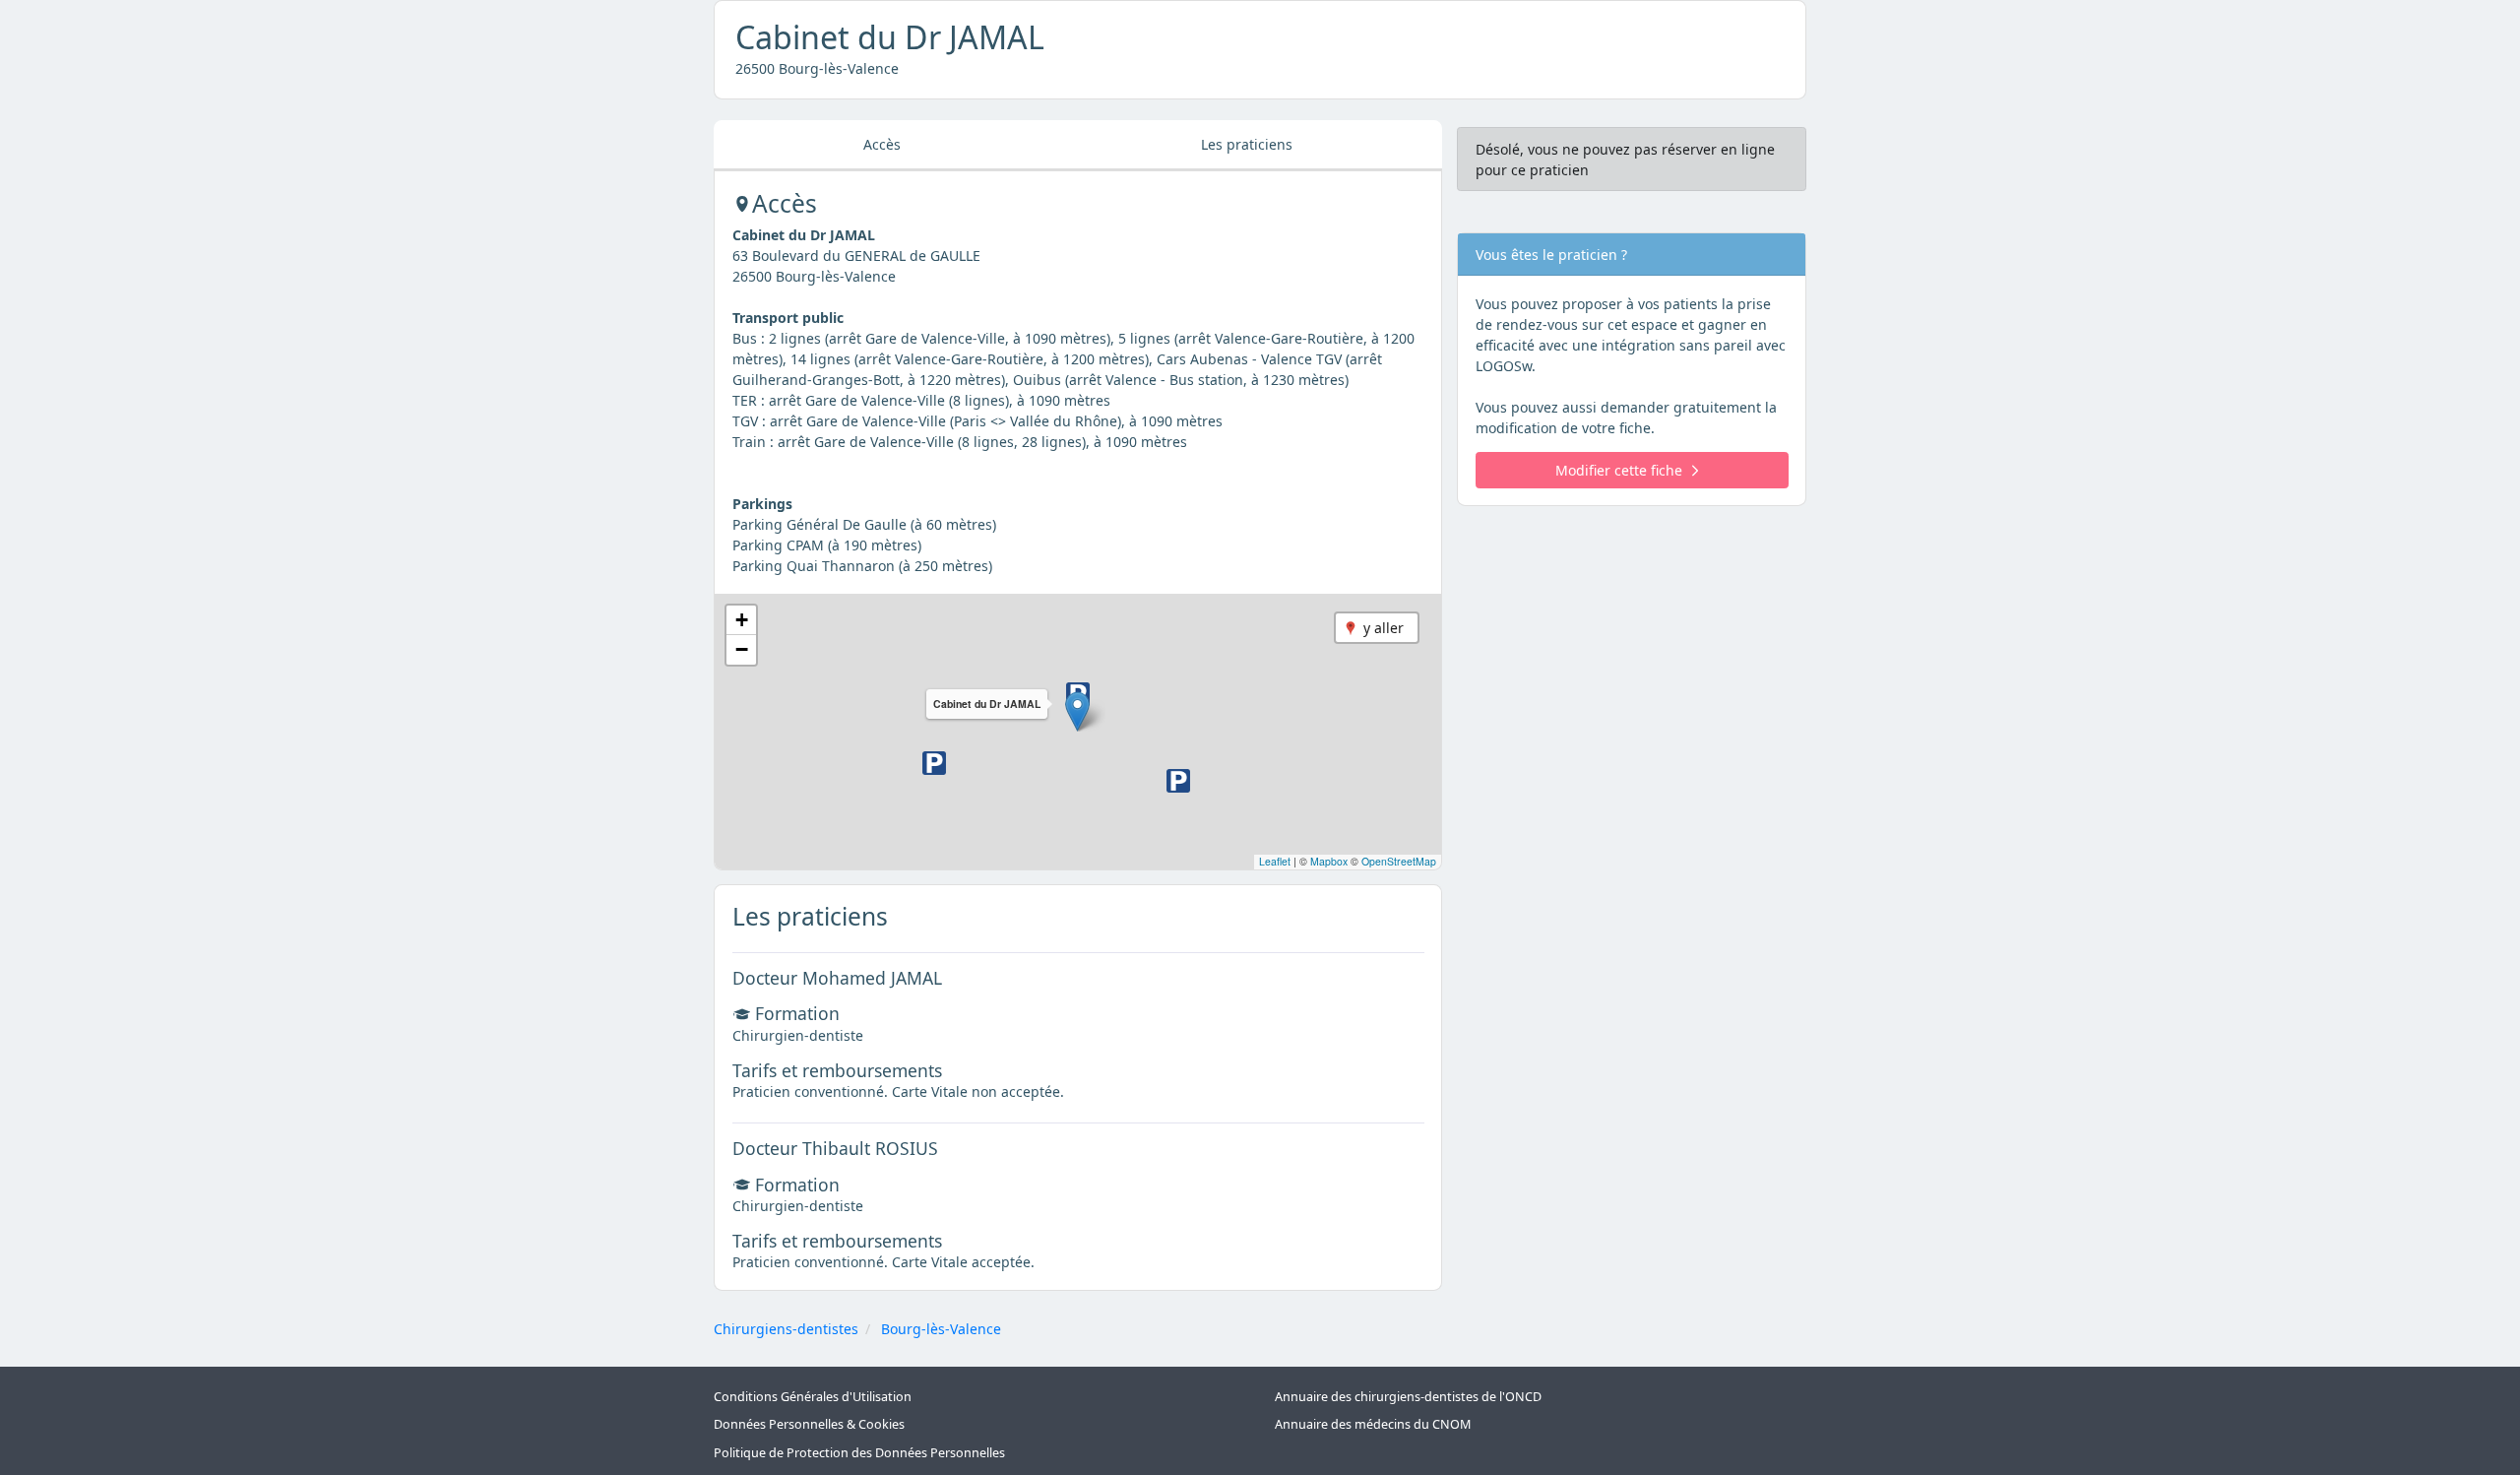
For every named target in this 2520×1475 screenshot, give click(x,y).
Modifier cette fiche (1619, 470)
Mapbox (1329, 861)
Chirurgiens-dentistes (786, 1329)
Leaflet (1275, 861)
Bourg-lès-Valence (941, 1329)
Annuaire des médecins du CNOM (1373, 1424)
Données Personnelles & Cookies (809, 1424)
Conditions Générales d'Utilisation (813, 1397)
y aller (1384, 628)
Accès (882, 144)
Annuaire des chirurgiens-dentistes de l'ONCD (1408, 1397)
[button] (1077, 711)
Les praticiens (1247, 144)
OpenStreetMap (1399, 861)
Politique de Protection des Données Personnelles (859, 1453)
